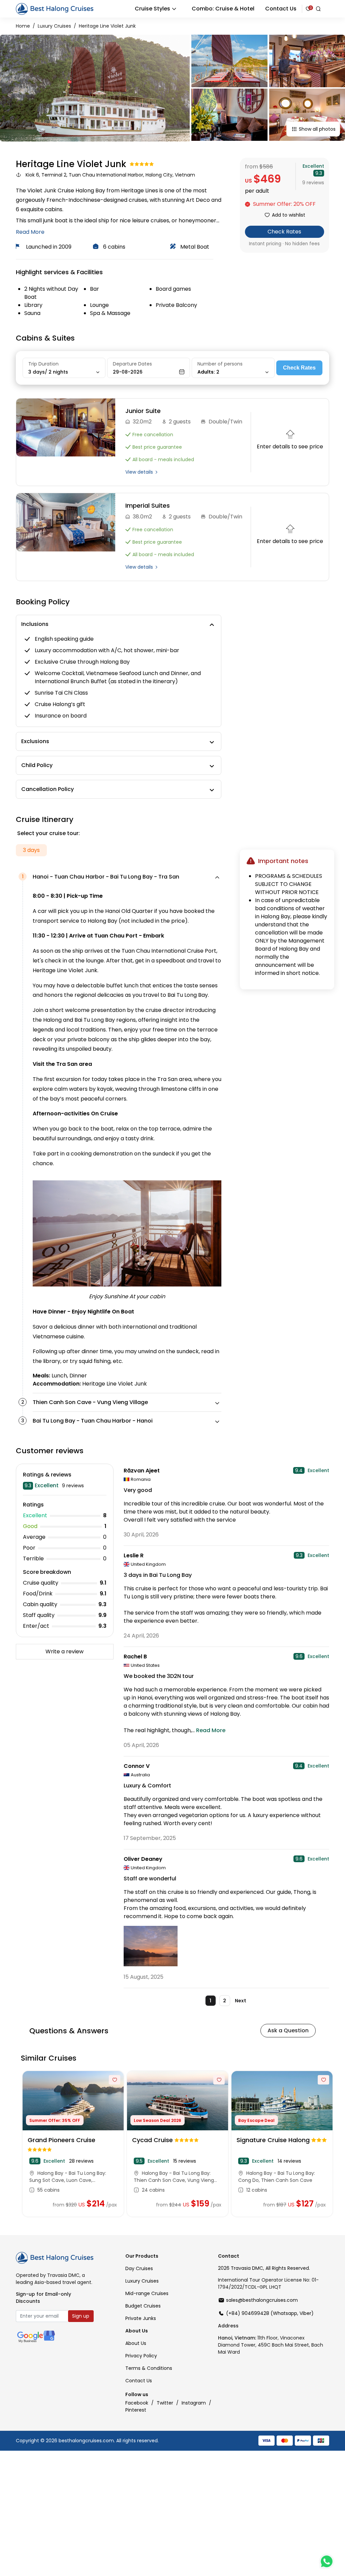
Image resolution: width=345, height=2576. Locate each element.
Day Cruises (139, 2268)
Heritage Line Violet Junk (107, 26)
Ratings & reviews (47, 1475)
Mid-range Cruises (147, 2293)
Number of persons (220, 364)
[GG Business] (36, 2336)
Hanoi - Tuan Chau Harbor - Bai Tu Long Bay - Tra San (106, 877)
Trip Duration (43, 364)
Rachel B (135, 1657)
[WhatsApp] (326, 2562)
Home (23, 26)
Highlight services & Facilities (59, 272)
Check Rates (284, 232)
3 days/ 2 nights (49, 372)
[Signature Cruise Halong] (282, 2101)
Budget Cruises (143, 2306)
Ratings (33, 1505)
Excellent (313, 166)
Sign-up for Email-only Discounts (43, 2298)
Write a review (65, 1651)
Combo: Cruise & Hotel (223, 9)
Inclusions (35, 624)
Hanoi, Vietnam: (237, 2338)
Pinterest (136, 2410)
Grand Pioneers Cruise (61, 2140)
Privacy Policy (141, 2356)
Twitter (166, 2403)
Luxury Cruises (54, 26)
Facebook (137, 2403)
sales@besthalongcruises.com (262, 2300)
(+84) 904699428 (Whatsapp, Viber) (270, 2313)
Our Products (142, 2256)
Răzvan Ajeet (142, 1471)
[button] (285, 204)
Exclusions (35, 741)
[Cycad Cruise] (178, 2101)
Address (228, 2326)
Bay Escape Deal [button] (256, 2120)
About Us (137, 2331)
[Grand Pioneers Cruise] (73, 2101)
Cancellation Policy (48, 789)
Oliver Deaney (143, 1859)
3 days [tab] (31, 850)
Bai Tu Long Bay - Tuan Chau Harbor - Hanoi (93, 1421)
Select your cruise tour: (49, 833)
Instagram (194, 2403)
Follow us (137, 2394)
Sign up (81, 2316)
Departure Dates (132, 364)
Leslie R (134, 1555)
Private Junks (141, 2318)
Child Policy (37, 765)
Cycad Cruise (153, 2140)
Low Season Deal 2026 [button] (158, 2120)
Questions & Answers (69, 2031)
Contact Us (281, 9)
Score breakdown (47, 1572)
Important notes (283, 861)
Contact (229, 2256)
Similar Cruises (49, 2058)
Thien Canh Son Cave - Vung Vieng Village (90, 1402)
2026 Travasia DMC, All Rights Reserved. (264, 2268)
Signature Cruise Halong (274, 2140)
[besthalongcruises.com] (55, 8)
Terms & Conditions (149, 2368)
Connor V (137, 1766)
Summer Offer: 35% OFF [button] (55, 2120)
